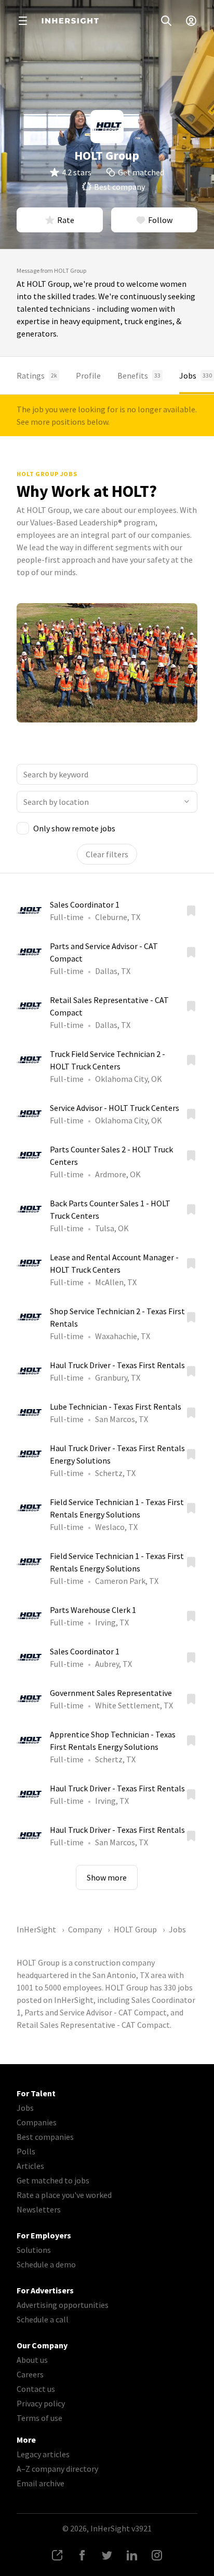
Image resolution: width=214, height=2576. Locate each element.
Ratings (37, 375)
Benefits (139, 375)
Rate (66, 220)
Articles (30, 2166)
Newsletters (39, 2209)
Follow (160, 220)
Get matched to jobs (53, 2180)
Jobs (196, 375)
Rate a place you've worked (64, 2195)
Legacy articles (43, 2454)
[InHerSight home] (70, 21)
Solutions (34, 2250)
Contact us (36, 2389)
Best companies (45, 2137)
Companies (37, 2122)
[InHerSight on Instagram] (157, 2555)
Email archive (41, 2483)
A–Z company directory (57, 2469)
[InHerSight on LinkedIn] (132, 2555)
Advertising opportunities (63, 2305)
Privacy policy (41, 2403)
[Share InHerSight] (57, 2555)
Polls (26, 2151)
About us (32, 2360)
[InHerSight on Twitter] (107, 2555)
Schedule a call (43, 2319)
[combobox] (107, 802)
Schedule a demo (46, 2264)
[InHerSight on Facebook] (82, 2555)
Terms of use (39, 2418)
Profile (88, 375)
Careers (30, 2374)
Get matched (141, 172)
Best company (119, 187)
